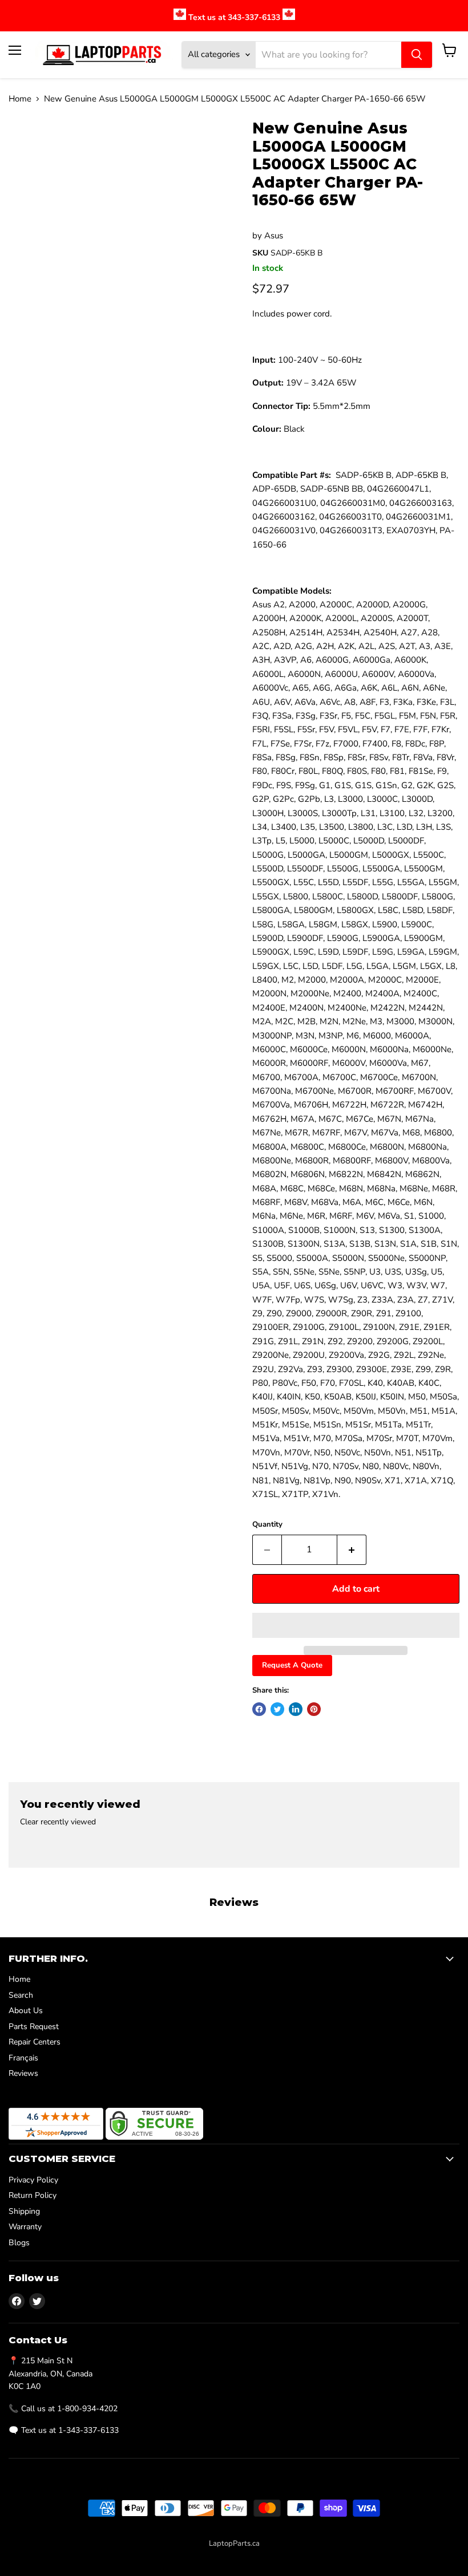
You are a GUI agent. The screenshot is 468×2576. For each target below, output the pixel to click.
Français (23, 2058)
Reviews (23, 2073)
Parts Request (34, 2027)
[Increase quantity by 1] (352, 1549)
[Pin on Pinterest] (314, 1709)
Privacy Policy (33, 2180)
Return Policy (33, 2195)
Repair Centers (35, 2042)
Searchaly (259, 2555)
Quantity (267, 1525)
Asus (274, 236)
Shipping (24, 2211)
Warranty (25, 2227)
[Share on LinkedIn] (296, 1709)
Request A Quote (292, 1665)
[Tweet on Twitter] (277, 1709)
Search (21, 1995)
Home (20, 99)
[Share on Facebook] (259, 1709)
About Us (26, 2011)
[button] (356, 1625)
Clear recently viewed (58, 1822)
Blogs (19, 2243)
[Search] (417, 55)
